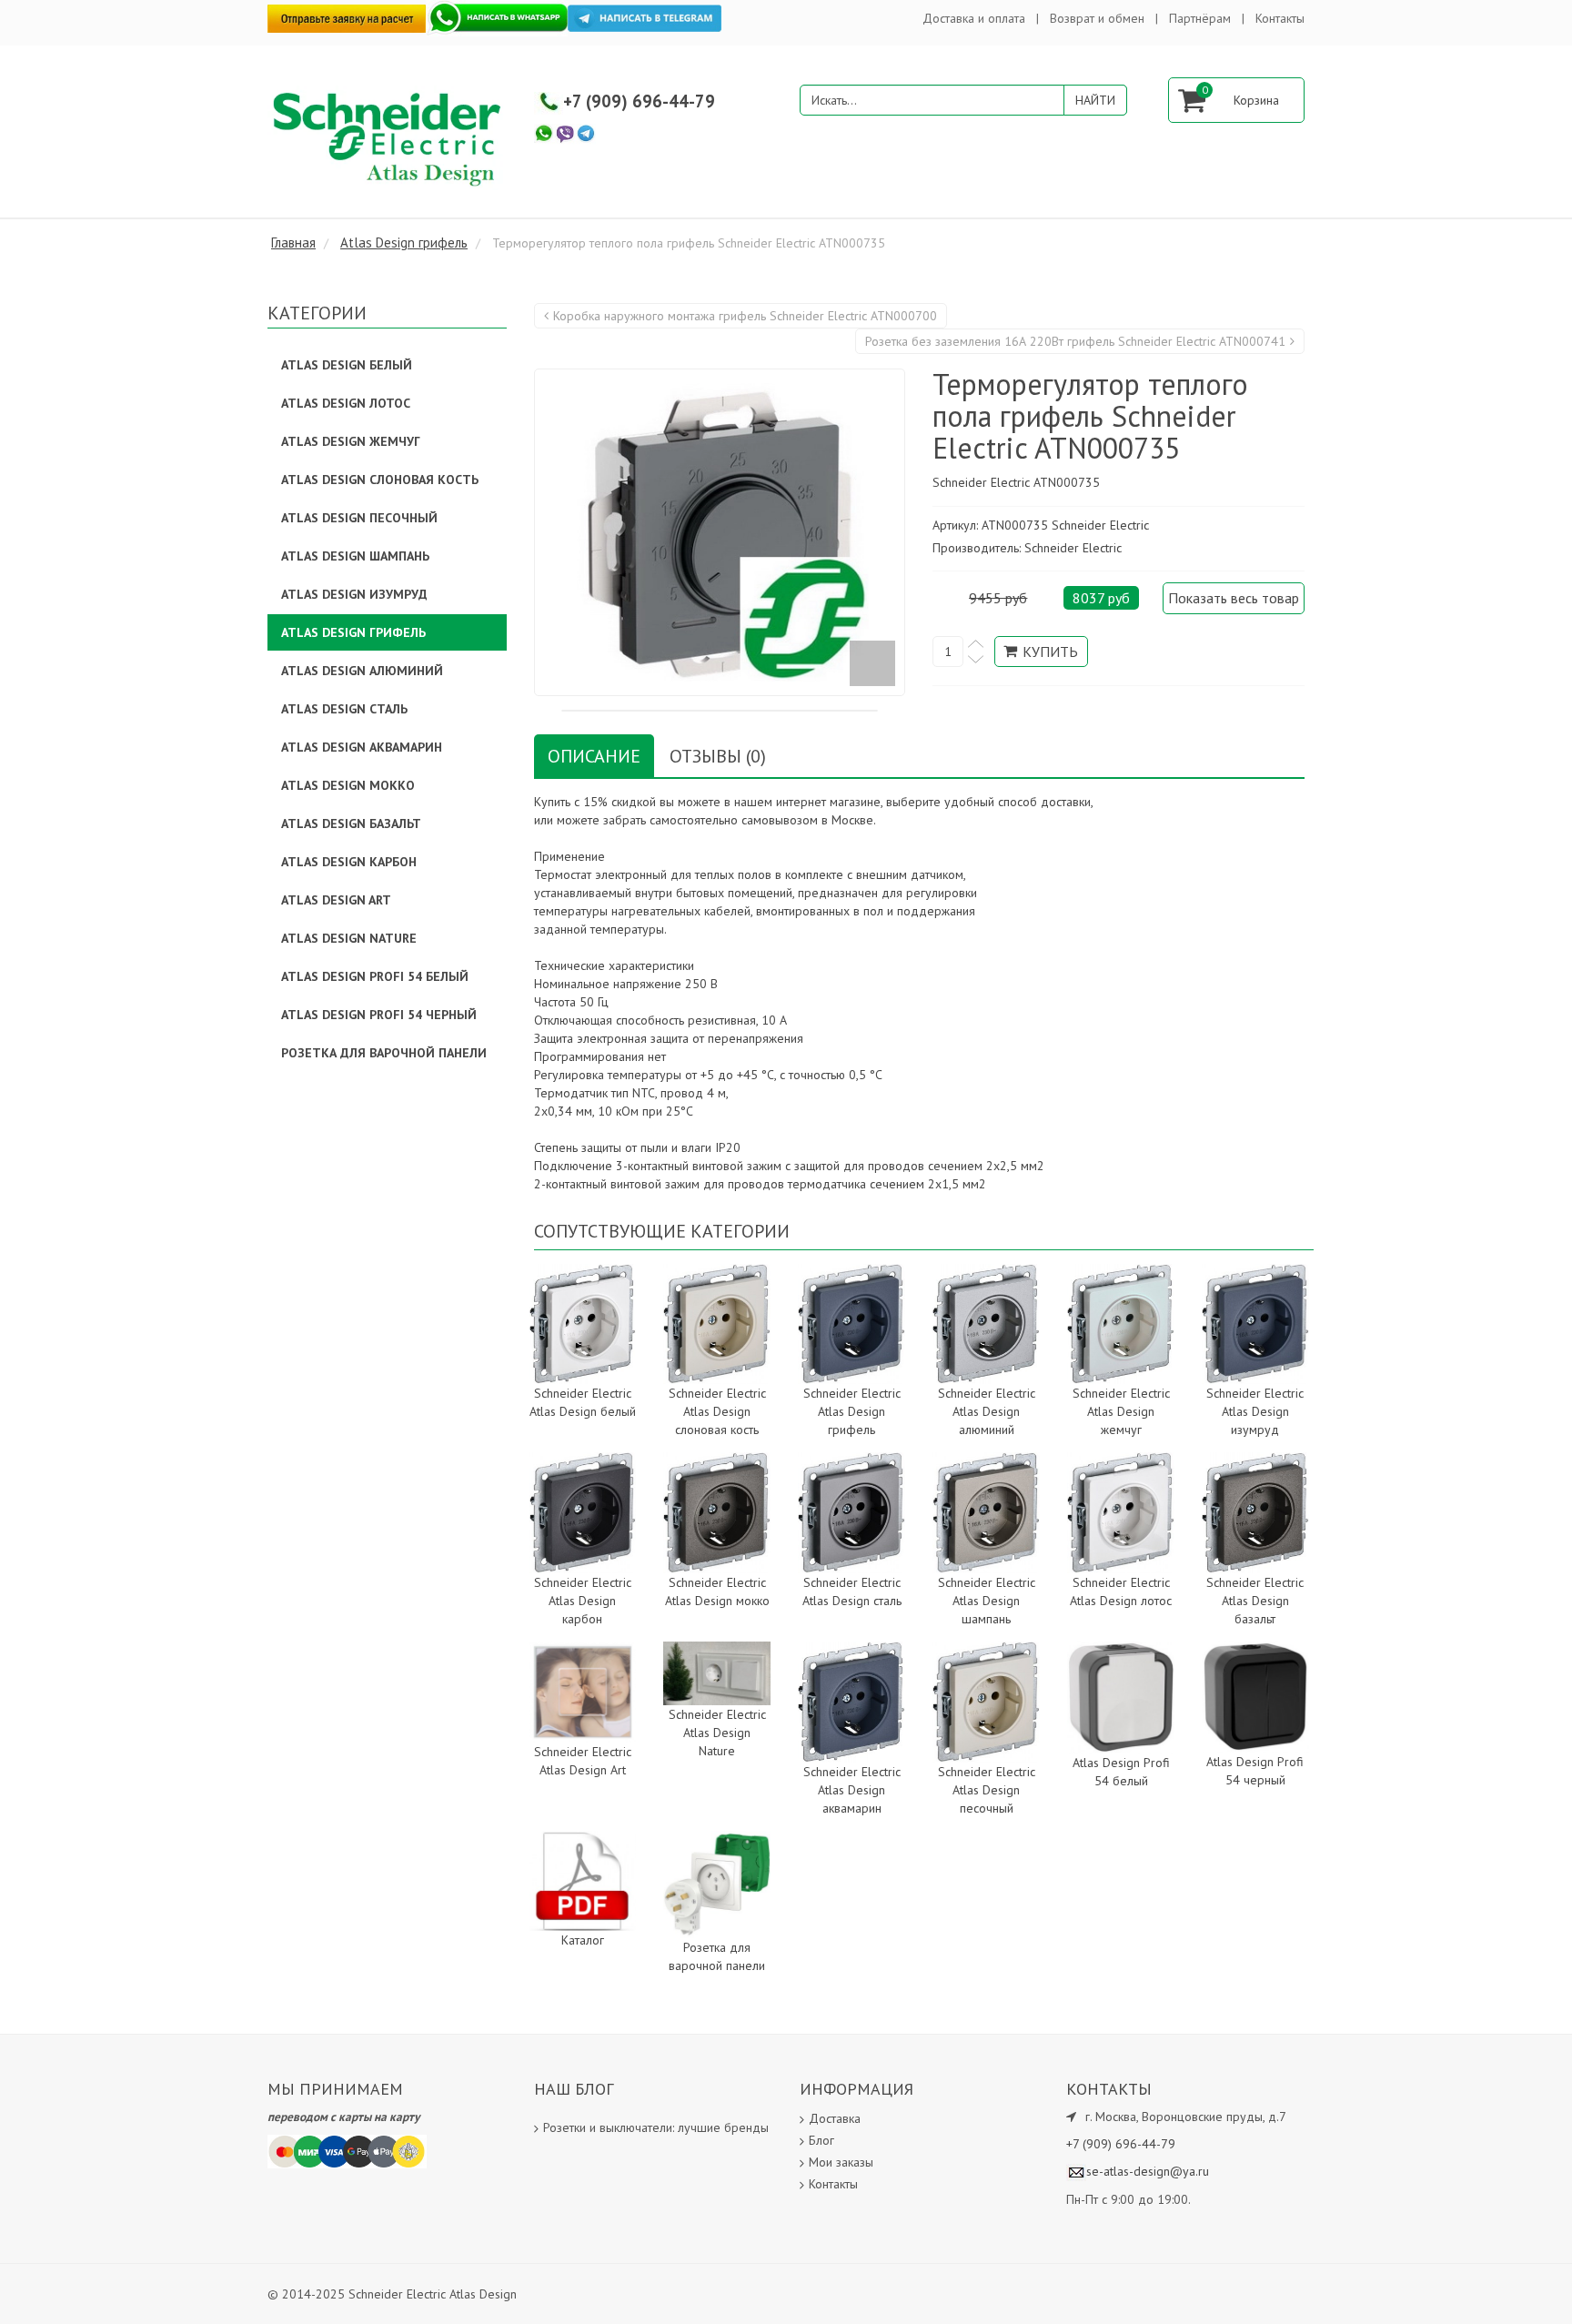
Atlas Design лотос (346, 403)
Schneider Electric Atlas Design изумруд (1255, 1411)
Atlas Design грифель (353, 632)
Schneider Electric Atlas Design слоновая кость (717, 1411)
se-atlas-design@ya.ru (1148, 2171)
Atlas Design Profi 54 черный (1255, 1770)
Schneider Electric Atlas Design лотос (1121, 1591)
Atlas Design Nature (349, 938)
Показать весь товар (1234, 598)
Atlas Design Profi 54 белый (1121, 1772)
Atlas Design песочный (359, 518)
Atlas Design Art (336, 900)
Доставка (835, 2118)
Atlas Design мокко (348, 785)
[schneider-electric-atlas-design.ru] (390, 138)
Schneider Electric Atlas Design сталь (852, 1591)
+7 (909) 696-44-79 (639, 101)
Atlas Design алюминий (362, 671)
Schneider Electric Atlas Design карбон (583, 1601)
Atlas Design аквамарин (362, 747)
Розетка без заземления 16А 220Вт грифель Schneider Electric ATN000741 (1075, 341)
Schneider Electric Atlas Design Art (583, 1761)
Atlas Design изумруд (354, 594)
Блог (821, 2140)
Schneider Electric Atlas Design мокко (717, 1591)
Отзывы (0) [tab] (718, 756)
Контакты (1280, 18)
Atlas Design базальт (351, 824)
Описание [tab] (594, 756)
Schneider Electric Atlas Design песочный (987, 1790)
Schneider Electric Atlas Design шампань (987, 1601)
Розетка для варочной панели (717, 1956)
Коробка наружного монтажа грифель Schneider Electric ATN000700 (745, 316)
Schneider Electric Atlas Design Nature (717, 1733)
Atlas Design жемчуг (351, 441)
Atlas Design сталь (344, 709)
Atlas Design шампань (355, 556)
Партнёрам (1200, 18)
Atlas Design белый (347, 365)
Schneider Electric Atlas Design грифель (852, 1411)
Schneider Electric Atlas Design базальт (1255, 1601)
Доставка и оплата (974, 18)
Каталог (583, 1940)
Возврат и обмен (1097, 18)
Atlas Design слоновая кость (380, 480)
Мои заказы (841, 2162)
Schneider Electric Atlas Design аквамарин (852, 1790)
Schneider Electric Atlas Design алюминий (987, 1411)
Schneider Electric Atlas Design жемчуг (1121, 1411)
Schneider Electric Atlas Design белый (583, 1402)
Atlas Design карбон (349, 862)
